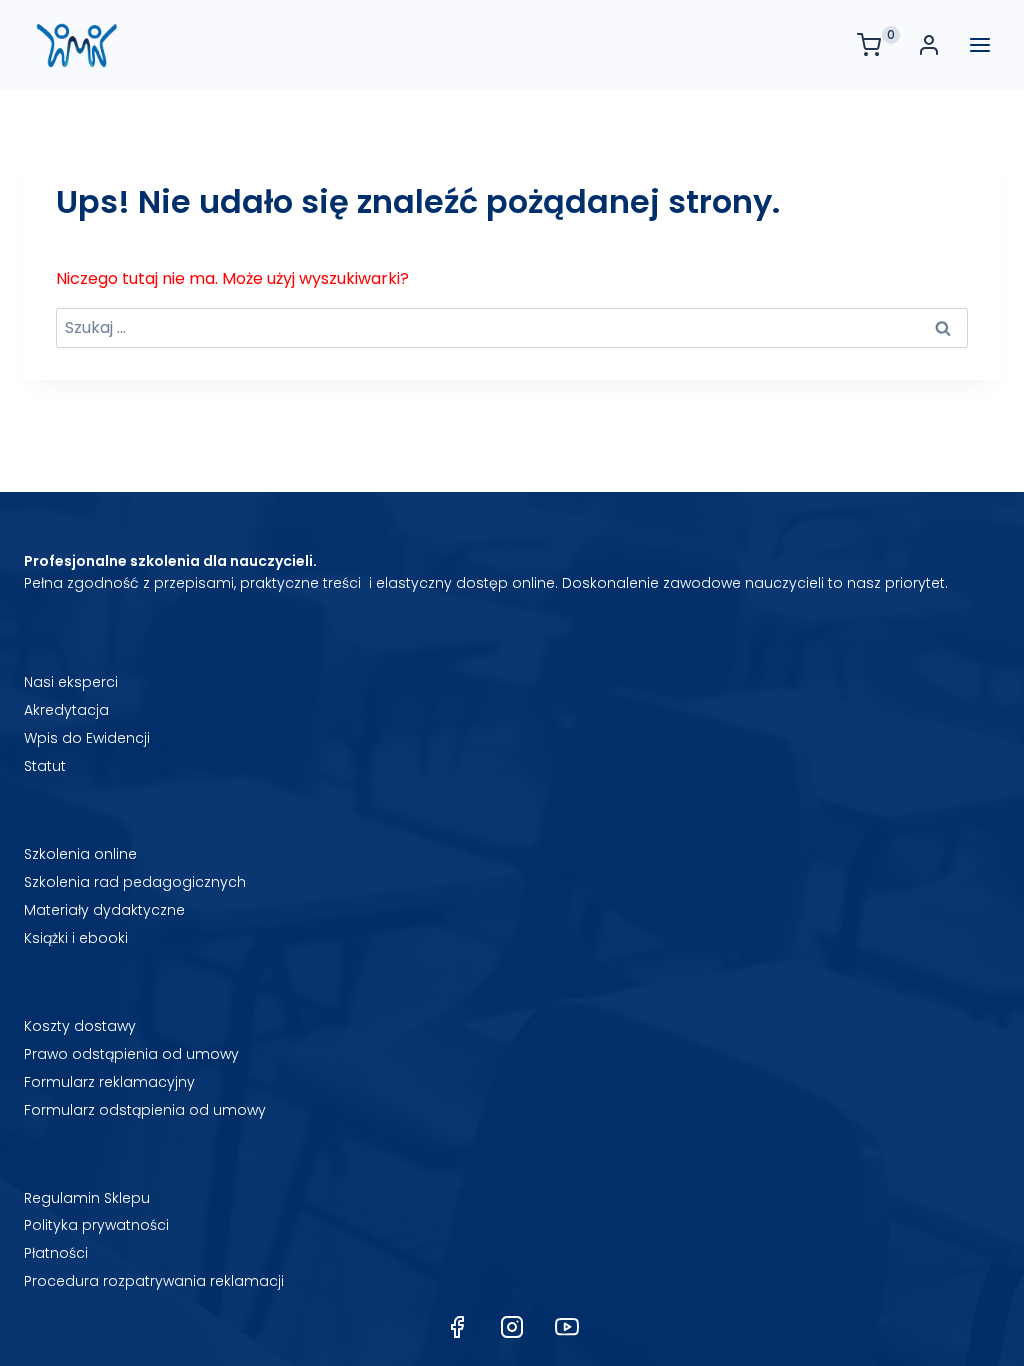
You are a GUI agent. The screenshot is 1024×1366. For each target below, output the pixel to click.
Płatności (56, 1253)
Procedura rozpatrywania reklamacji (154, 1281)
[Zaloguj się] (934, 45)
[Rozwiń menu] (980, 44)
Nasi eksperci (71, 682)
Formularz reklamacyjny (109, 1082)
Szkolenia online (80, 854)
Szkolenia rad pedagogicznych (135, 882)
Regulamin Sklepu (87, 1198)
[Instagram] (512, 1327)
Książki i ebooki (76, 938)
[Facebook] (457, 1327)
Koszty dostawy (80, 1026)
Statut (45, 766)
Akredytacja (66, 710)
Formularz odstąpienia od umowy (145, 1110)
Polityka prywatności (96, 1225)
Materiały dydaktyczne (104, 910)
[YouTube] (567, 1327)
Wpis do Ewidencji (87, 738)
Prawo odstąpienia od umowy (131, 1054)
